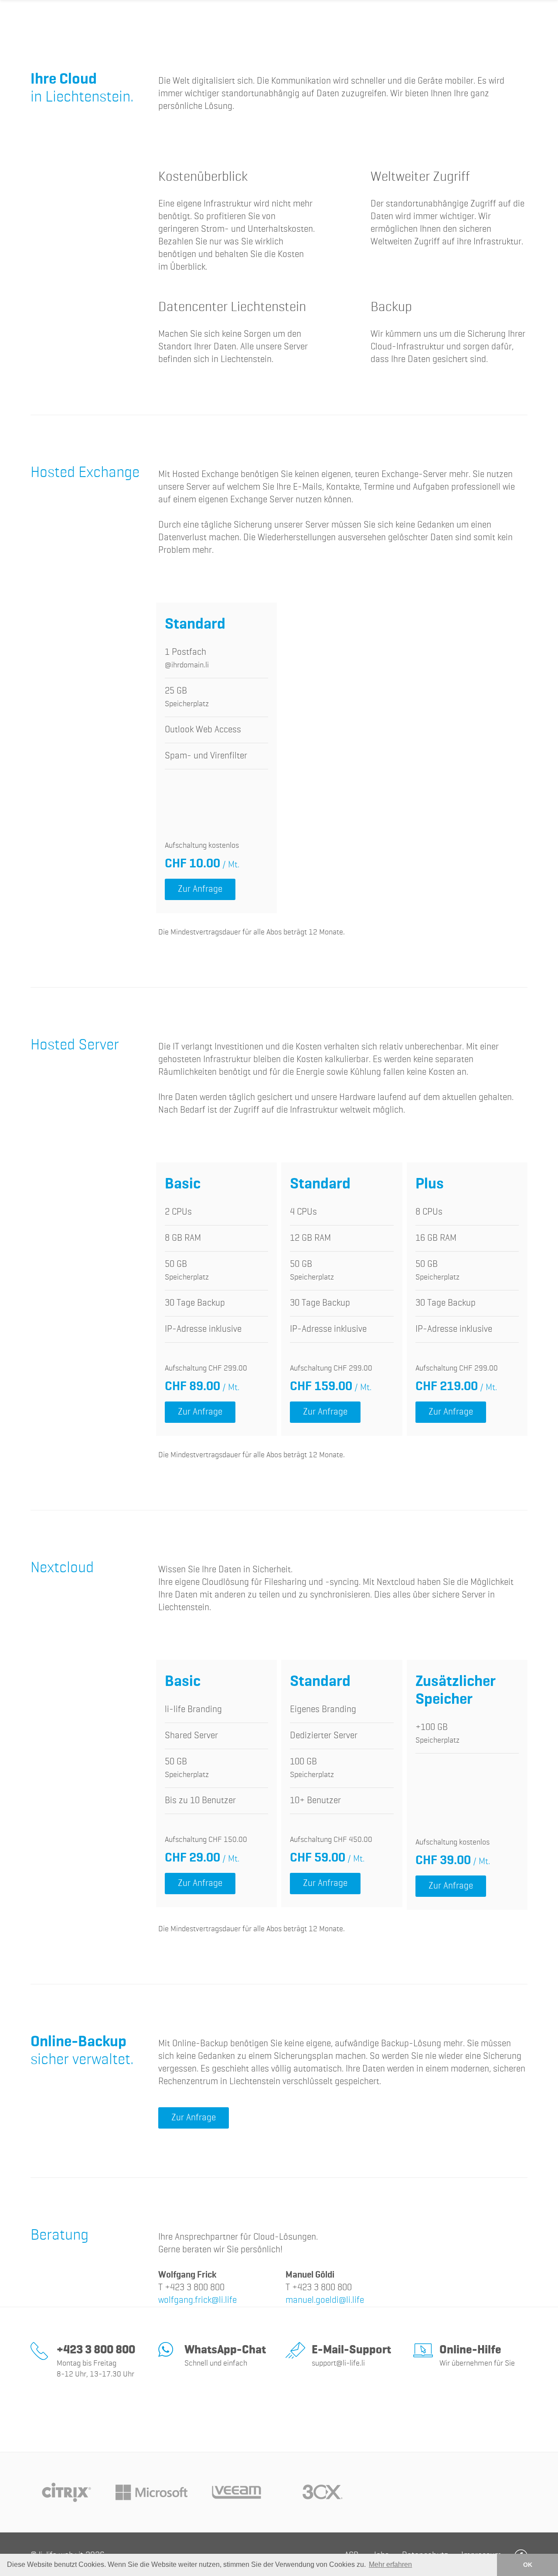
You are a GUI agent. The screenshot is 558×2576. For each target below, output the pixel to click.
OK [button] (528, 2565)
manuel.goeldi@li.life (325, 2300)
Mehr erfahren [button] (390, 2564)
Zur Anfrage (200, 889)
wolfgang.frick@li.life (197, 2300)
